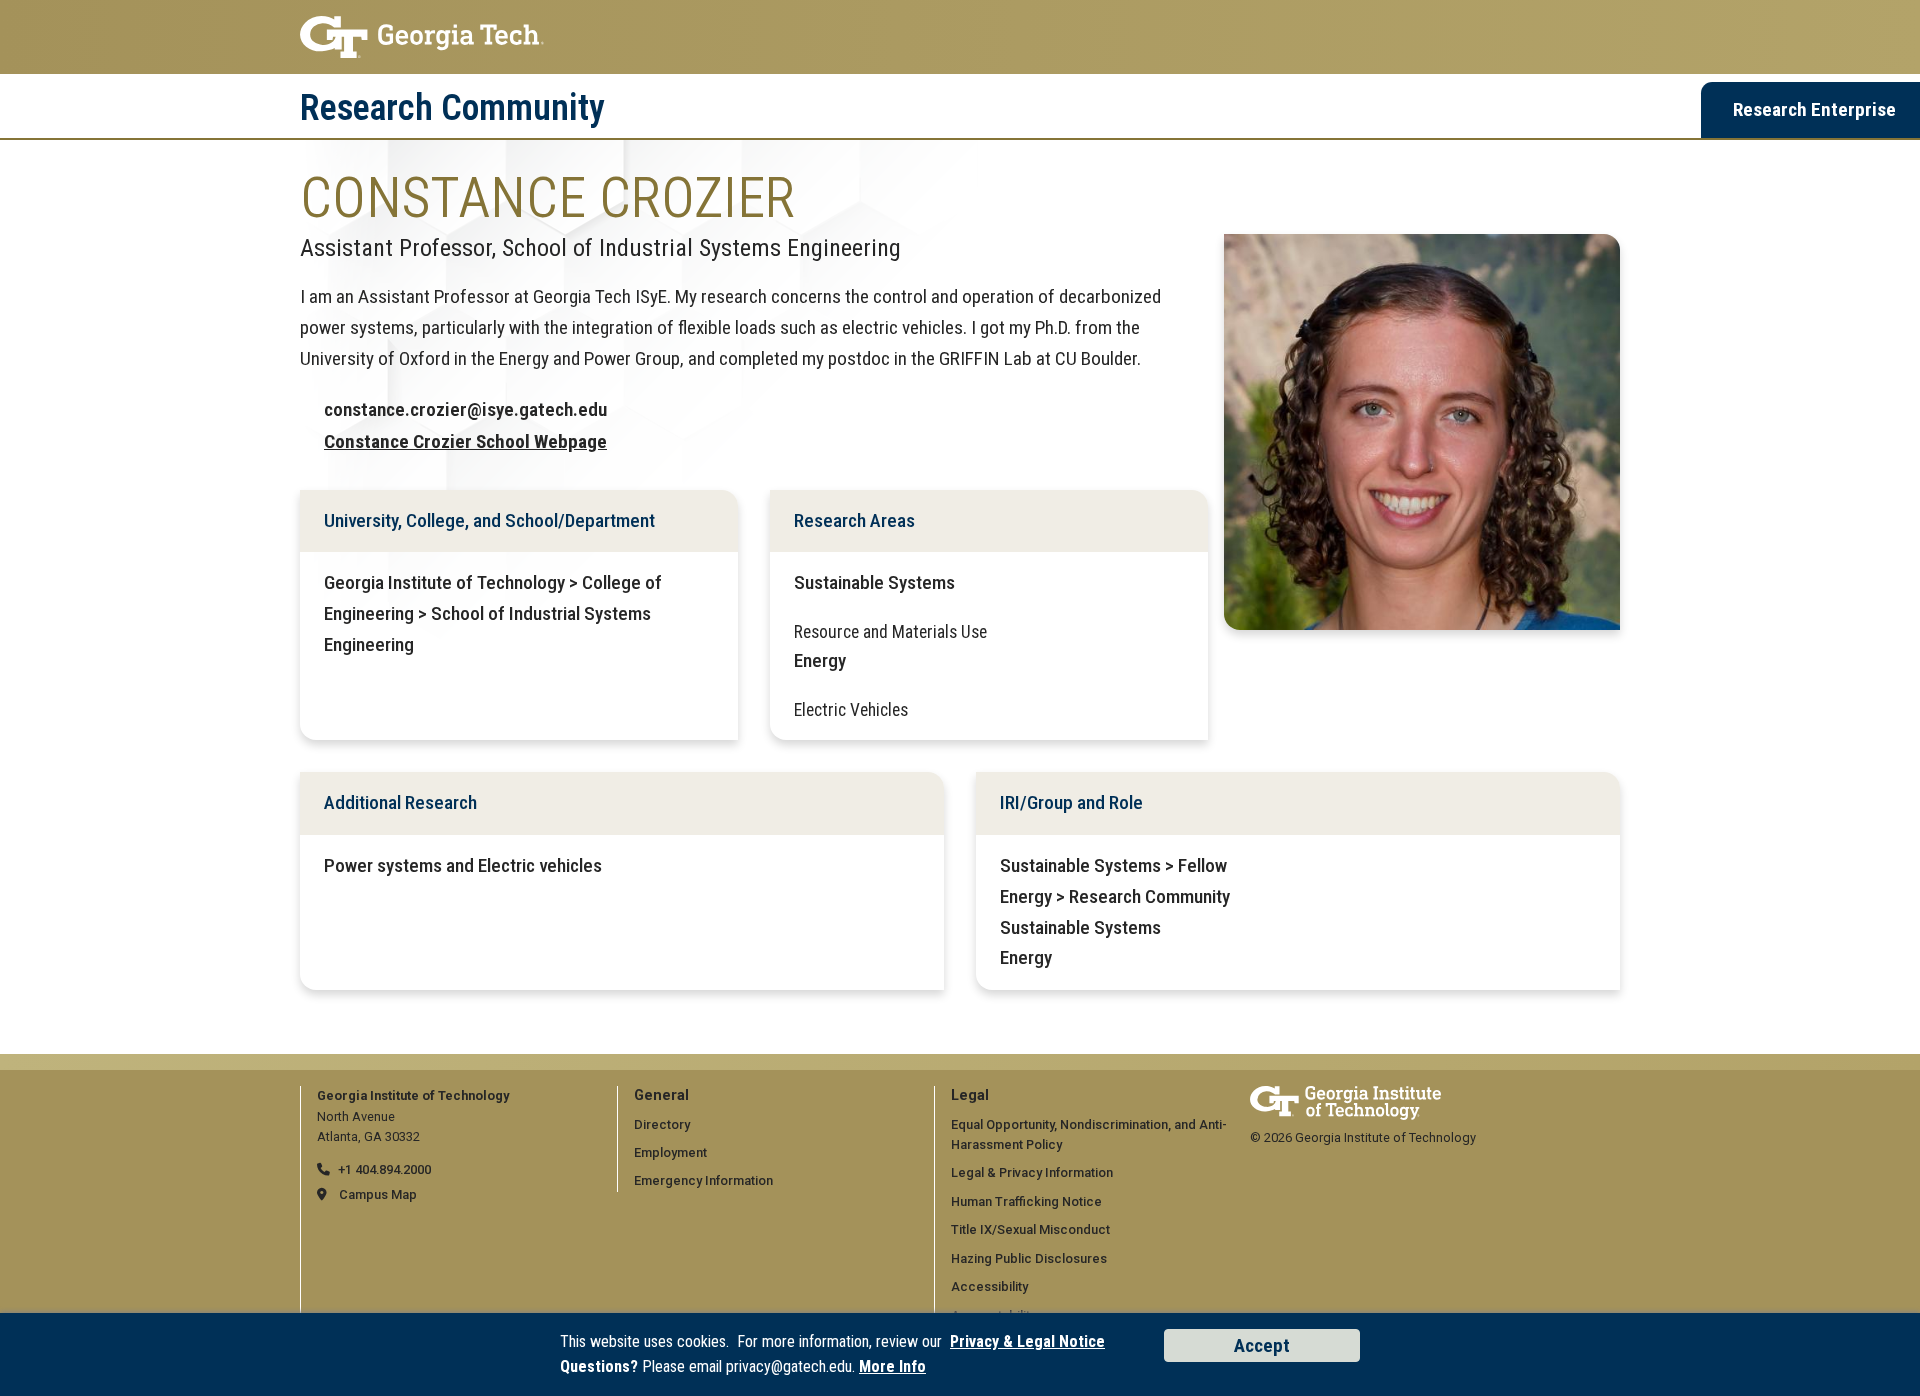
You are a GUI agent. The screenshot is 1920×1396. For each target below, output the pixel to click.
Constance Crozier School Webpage (465, 441)
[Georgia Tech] (1345, 1095)
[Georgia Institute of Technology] (960, 37)
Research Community (452, 108)
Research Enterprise (1814, 109)
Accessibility (989, 1286)
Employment (670, 1152)
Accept (1262, 1345)
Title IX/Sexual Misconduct (1030, 1229)
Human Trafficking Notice (1026, 1201)
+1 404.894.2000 (384, 1169)
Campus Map (378, 1194)
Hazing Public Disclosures (1029, 1258)
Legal (970, 1095)
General (661, 1095)
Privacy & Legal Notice (1027, 1341)
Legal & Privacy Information (1032, 1172)
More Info (892, 1366)
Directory (662, 1124)
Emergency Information (703, 1180)
